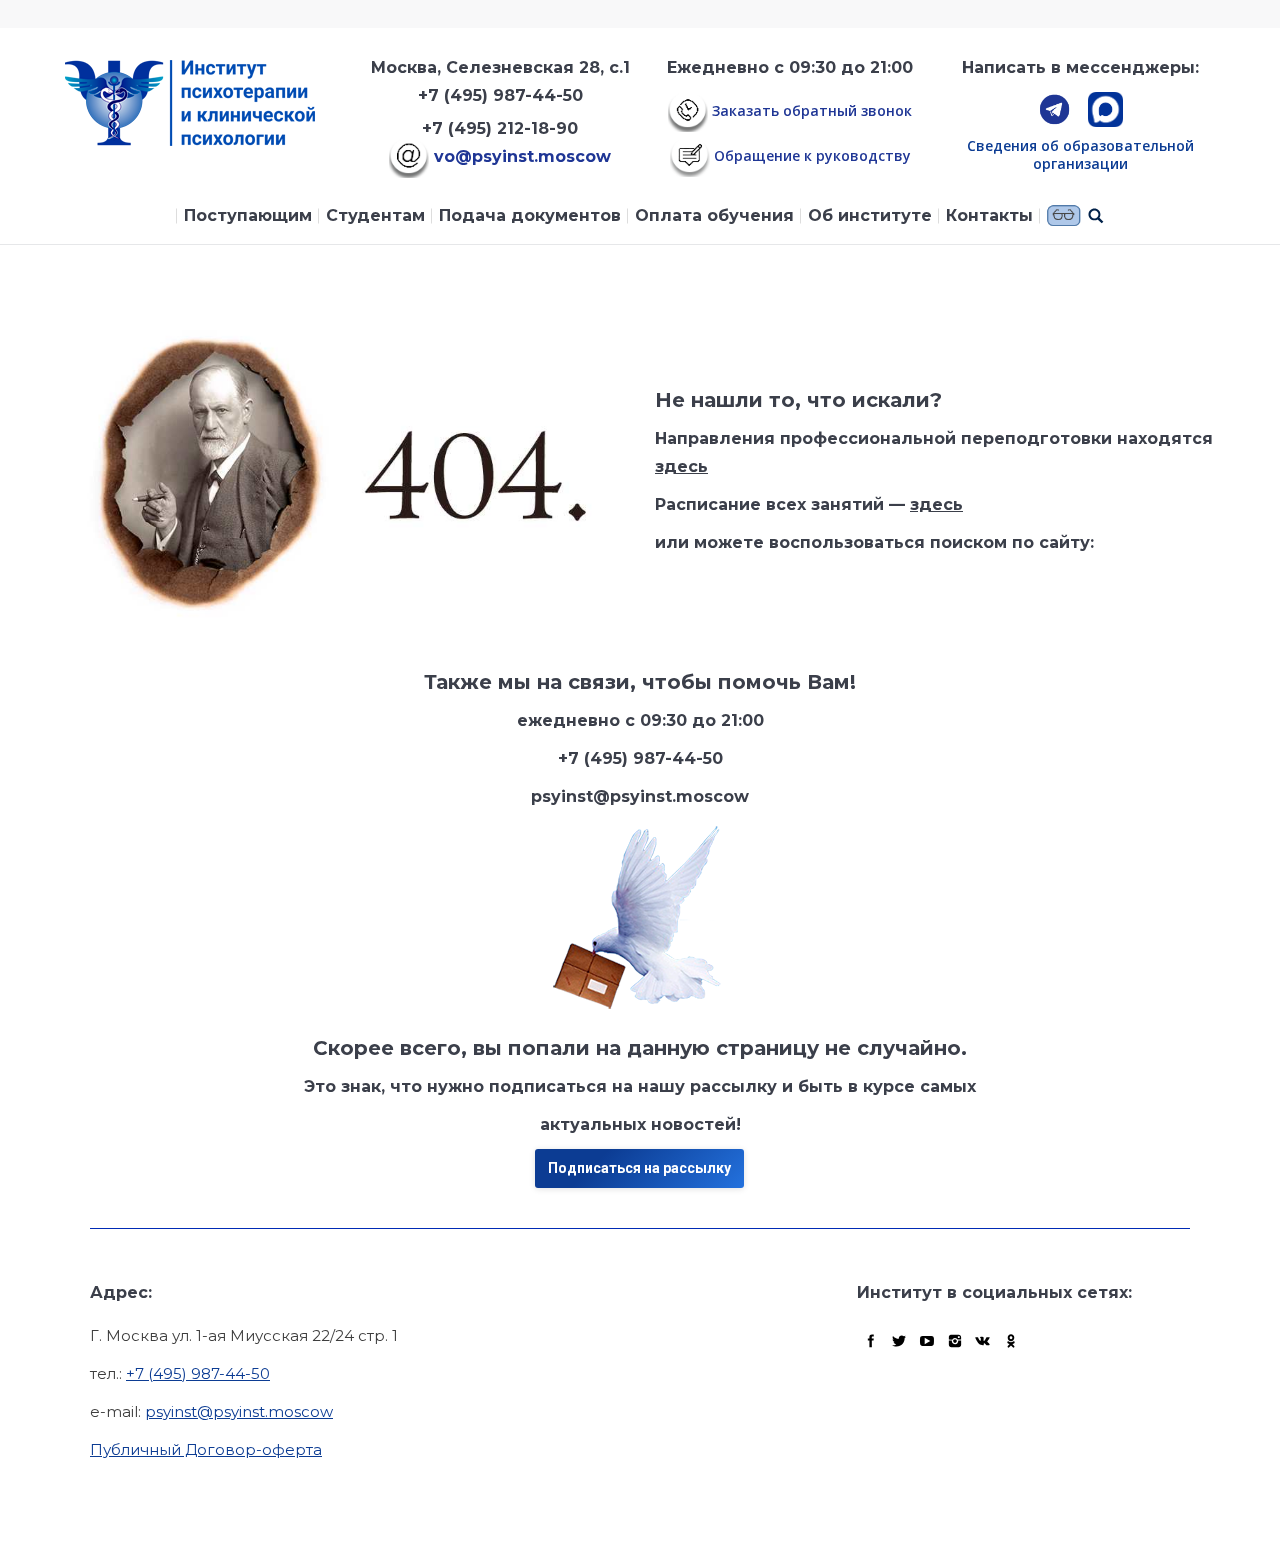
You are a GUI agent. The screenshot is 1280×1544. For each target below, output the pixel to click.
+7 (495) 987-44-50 (500, 95)
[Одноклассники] (1011, 1341)
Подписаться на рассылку (639, 1168)
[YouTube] (927, 1341)
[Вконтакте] (983, 1341)
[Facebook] (871, 1341)
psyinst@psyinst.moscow (239, 1411)
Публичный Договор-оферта (206, 1449)
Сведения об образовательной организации (1080, 154)
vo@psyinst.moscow (520, 156)
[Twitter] (899, 1341)
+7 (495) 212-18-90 (500, 128)
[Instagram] (955, 1341)
